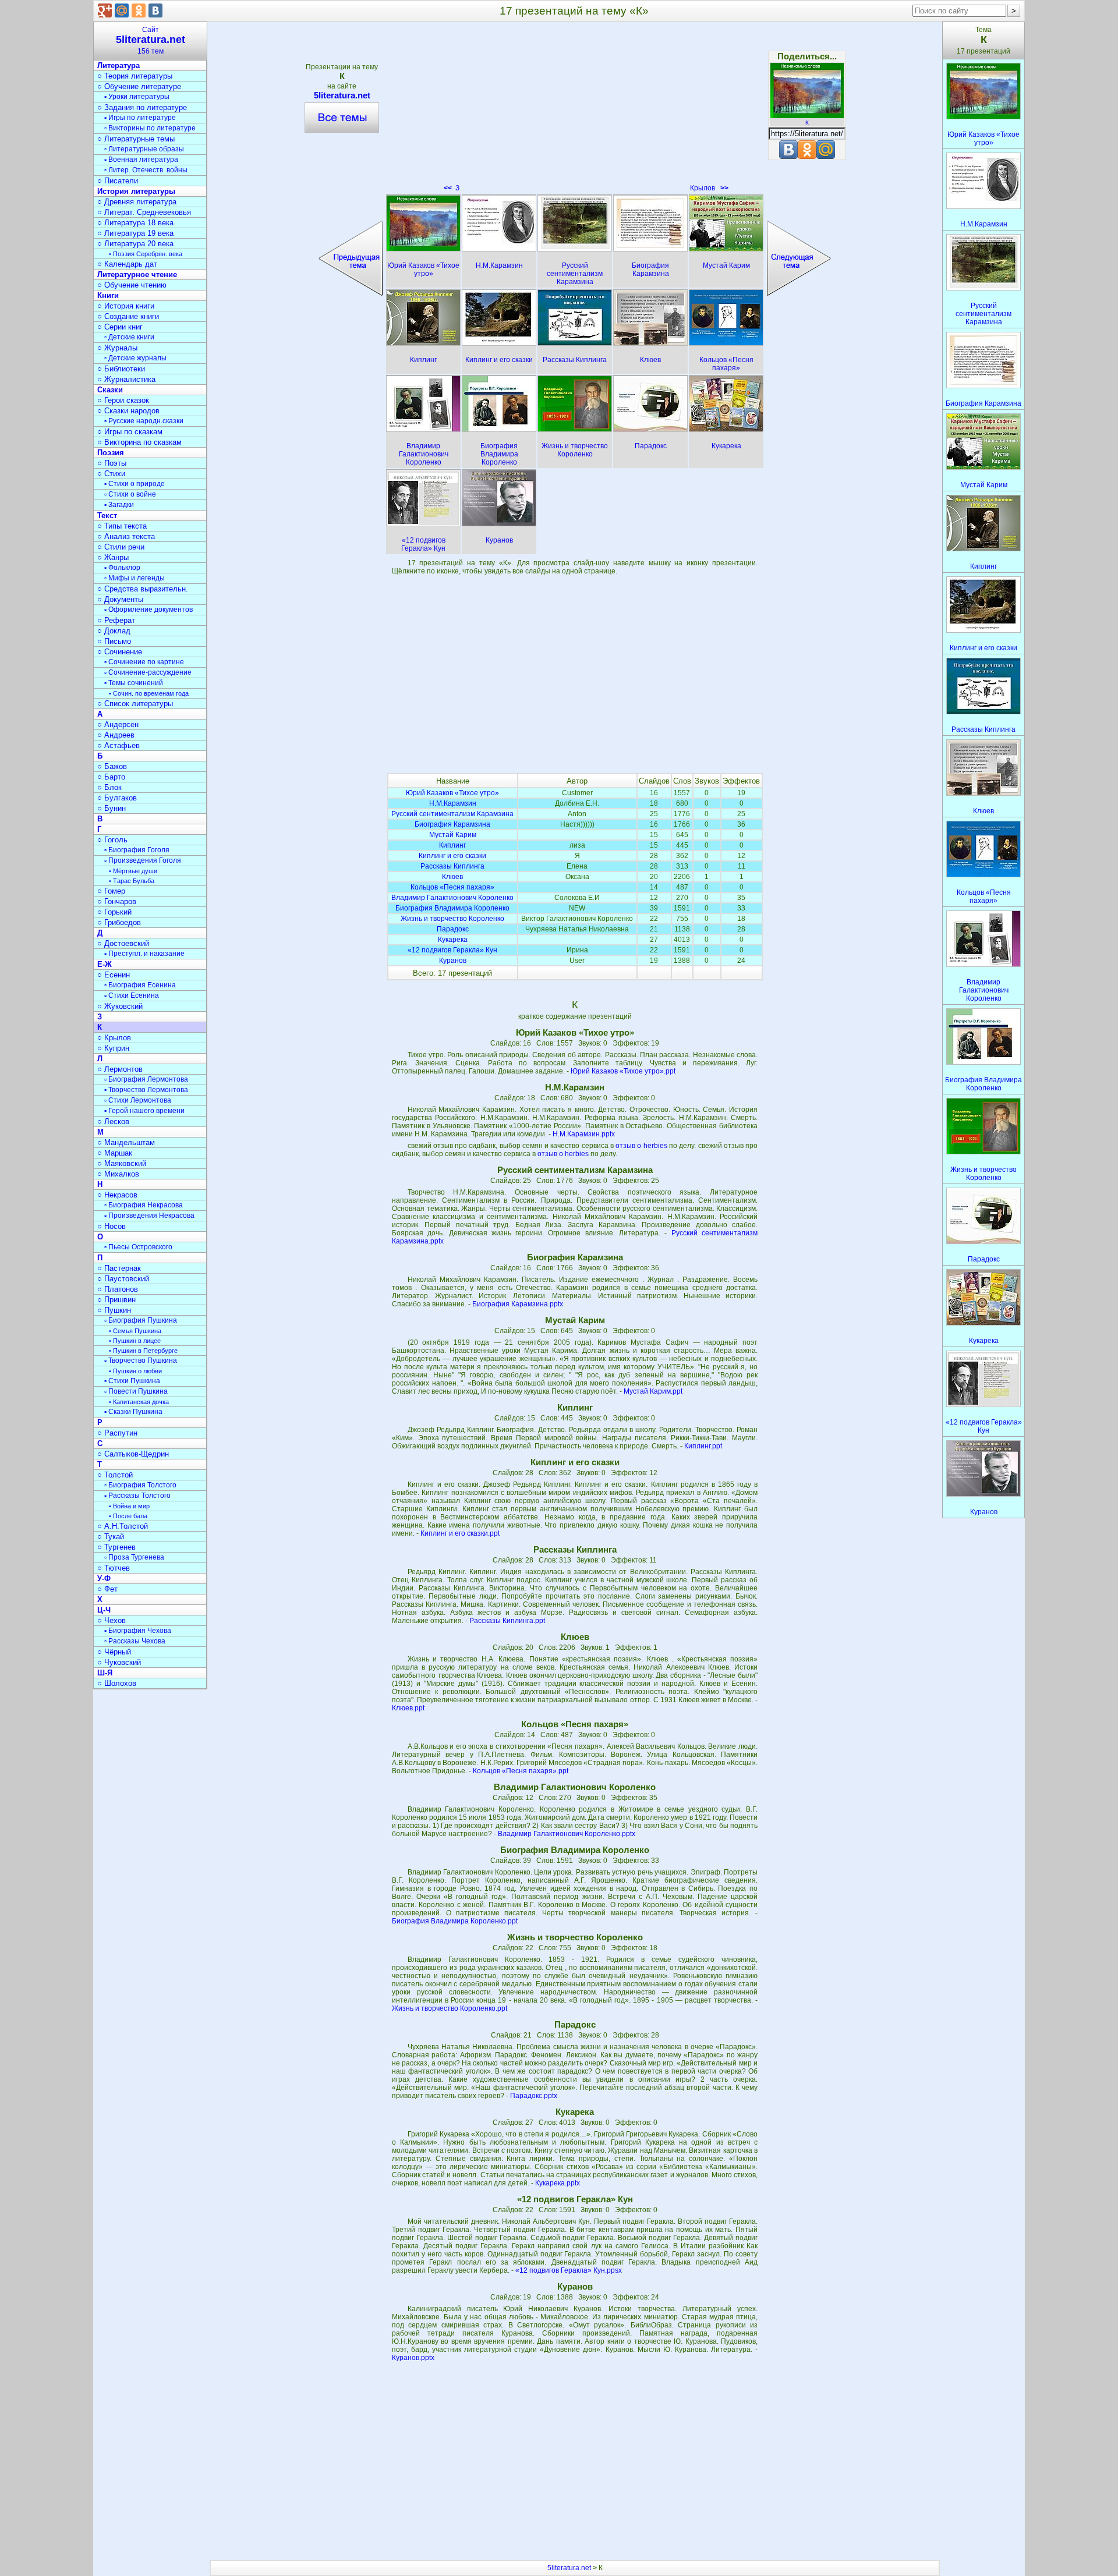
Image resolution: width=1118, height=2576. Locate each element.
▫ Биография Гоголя (137, 850)
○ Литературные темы (136, 139)
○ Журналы (117, 348)
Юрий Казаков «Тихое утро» (452, 793)
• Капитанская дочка (139, 1402)
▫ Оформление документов (148, 610)
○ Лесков (113, 1122)
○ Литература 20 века (135, 244)
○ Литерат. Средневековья (144, 212)
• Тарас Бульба (132, 881)
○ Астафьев (118, 745)
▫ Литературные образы (144, 149)
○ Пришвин (116, 1300)
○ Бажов (112, 766)
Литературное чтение (137, 274)
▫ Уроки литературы (137, 97)
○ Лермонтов (120, 1069)
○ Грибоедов (119, 922)
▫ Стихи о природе (135, 484)
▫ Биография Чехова (138, 1631)
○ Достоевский (123, 943)
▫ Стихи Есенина (132, 995)
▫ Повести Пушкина (136, 1391)
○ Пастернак (119, 1268)
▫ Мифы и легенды (135, 578)
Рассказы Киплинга (452, 866)
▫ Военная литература (141, 160)
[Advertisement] (575, 111)
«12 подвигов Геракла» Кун (452, 950)
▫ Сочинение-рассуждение (148, 672)
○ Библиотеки (121, 369)
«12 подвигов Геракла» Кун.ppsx (569, 2270)
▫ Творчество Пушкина (141, 1360)
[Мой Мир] (122, 10)
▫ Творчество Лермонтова (146, 1090)
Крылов (709, 188)
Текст (107, 515)
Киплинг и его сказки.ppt (460, 1533)
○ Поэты (112, 463)
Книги (108, 295)
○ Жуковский (120, 1006)
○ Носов (112, 1226)
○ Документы (120, 599)
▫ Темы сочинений (134, 683)
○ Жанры (113, 557)
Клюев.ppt (408, 1708)
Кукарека (453, 940)
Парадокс (453, 929)
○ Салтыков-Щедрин (133, 1454)
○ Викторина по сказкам (139, 442)
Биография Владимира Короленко (452, 908)
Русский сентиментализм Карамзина (452, 814)
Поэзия (111, 453)
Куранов (453, 961)
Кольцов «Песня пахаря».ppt (521, 1771)
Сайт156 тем (151, 40)
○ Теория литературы (135, 76)
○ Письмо (114, 641)
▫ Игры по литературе (140, 118)
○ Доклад (114, 631)
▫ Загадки (119, 505)
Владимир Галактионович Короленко (452, 898)
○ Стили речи (121, 547)
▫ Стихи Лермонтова (138, 1100)
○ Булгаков (117, 798)
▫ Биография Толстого (140, 1485)
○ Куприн (113, 1048)
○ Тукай (111, 1537)
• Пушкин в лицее (135, 1341)
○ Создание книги (128, 316)
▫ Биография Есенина (140, 985)
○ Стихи (111, 474)
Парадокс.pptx (534, 2096)
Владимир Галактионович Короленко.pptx (567, 1834)
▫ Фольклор (122, 568)
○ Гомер (111, 891)
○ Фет (107, 1589)
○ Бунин (112, 808)
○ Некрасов (117, 1195)
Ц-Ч (104, 1610)
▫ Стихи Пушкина (132, 1381)
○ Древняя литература (137, 202)
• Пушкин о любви (135, 1371)
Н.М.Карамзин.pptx (584, 1134)
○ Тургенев (116, 1547)
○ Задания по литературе (142, 107)
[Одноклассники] (139, 10)
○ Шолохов (117, 1683)
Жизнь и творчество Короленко (452, 919)
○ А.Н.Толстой (123, 1526)
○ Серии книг (120, 327)
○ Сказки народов (128, 411)
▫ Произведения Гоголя (143, 860)
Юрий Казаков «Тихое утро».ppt (623, 1071)
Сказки (110, 390)
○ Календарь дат (127, 264)
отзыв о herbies (641, 1146)
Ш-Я (105, 1673)
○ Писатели (118, 181)
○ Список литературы (135, 704)
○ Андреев (116, 735)
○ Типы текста (122, 526)
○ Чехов (112, 1620)
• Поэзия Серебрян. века (146, 254)
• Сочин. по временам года (149, 693)
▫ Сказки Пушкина (133, 1412)
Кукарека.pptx (558, 2183)
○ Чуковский (119, 1662)
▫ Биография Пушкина (141, 1320)
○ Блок (109, 787)
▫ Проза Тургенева (134, 1557)
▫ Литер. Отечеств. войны (146, 170)
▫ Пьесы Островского (138, 1247)
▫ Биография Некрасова (144, 1205)
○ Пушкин (114, 1310)
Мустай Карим (453, 835)
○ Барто (111, 777)
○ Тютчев (114, 1568)
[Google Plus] (105, 10)
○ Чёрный (114, 1652)
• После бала (128, 1516)
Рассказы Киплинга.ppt (507, 1621)
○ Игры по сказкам (130, 432)
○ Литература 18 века (135, 223)
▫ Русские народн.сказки (144, 421)
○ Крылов (114, 1038)
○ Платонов (118, 1289)
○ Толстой (115, 1475)
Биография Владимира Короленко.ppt (455, 1921)
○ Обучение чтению (132, 285)
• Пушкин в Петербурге (143, 1351)
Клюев (452, 877)
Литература (118, 65)
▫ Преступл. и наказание (144, 954)
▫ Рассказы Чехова (135, 1641)
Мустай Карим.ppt (653, 1391)
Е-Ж (105, 964)
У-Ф (104, 1578)
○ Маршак (115, 1153)
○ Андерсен (118, 724)
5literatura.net (342, 95)
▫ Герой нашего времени (144, 1111)
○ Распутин (117, 1433)
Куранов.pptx (413, 2358)
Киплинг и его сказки (452, 856)
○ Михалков (118, 1174)
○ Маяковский (122, 1163)
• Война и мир (129, 1506)
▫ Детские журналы (135, 358)
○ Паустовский (123, 1279)
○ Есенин (114, 975)
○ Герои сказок (123, 400)
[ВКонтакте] (155, 10)
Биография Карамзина (452, 824)
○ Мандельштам (126, 1142)
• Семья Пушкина (135, 1331)
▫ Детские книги (129, 337)
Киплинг (452, 845)
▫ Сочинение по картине (144, 662)
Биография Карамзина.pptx (518, 1304)
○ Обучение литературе (139, 86)
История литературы (136, 191)
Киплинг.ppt (703, 1446)
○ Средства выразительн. (143, 589)
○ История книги (126, 306)
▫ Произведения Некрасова (149, 1216)
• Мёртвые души (133, 871)
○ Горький (114, 912)
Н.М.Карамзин (453, 803)
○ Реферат (116, 620)
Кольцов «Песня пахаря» (452, 887)
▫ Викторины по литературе (150, 128)
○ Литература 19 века (135, 233)
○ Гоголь (112, 840)
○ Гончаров (117, 901)
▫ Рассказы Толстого (137, 1496)
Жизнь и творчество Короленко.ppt (450, 2008)
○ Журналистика (126, 379)
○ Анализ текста (126, 536)
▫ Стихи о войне (130, 494)
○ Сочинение (120, 652)
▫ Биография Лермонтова (146, 1079)
